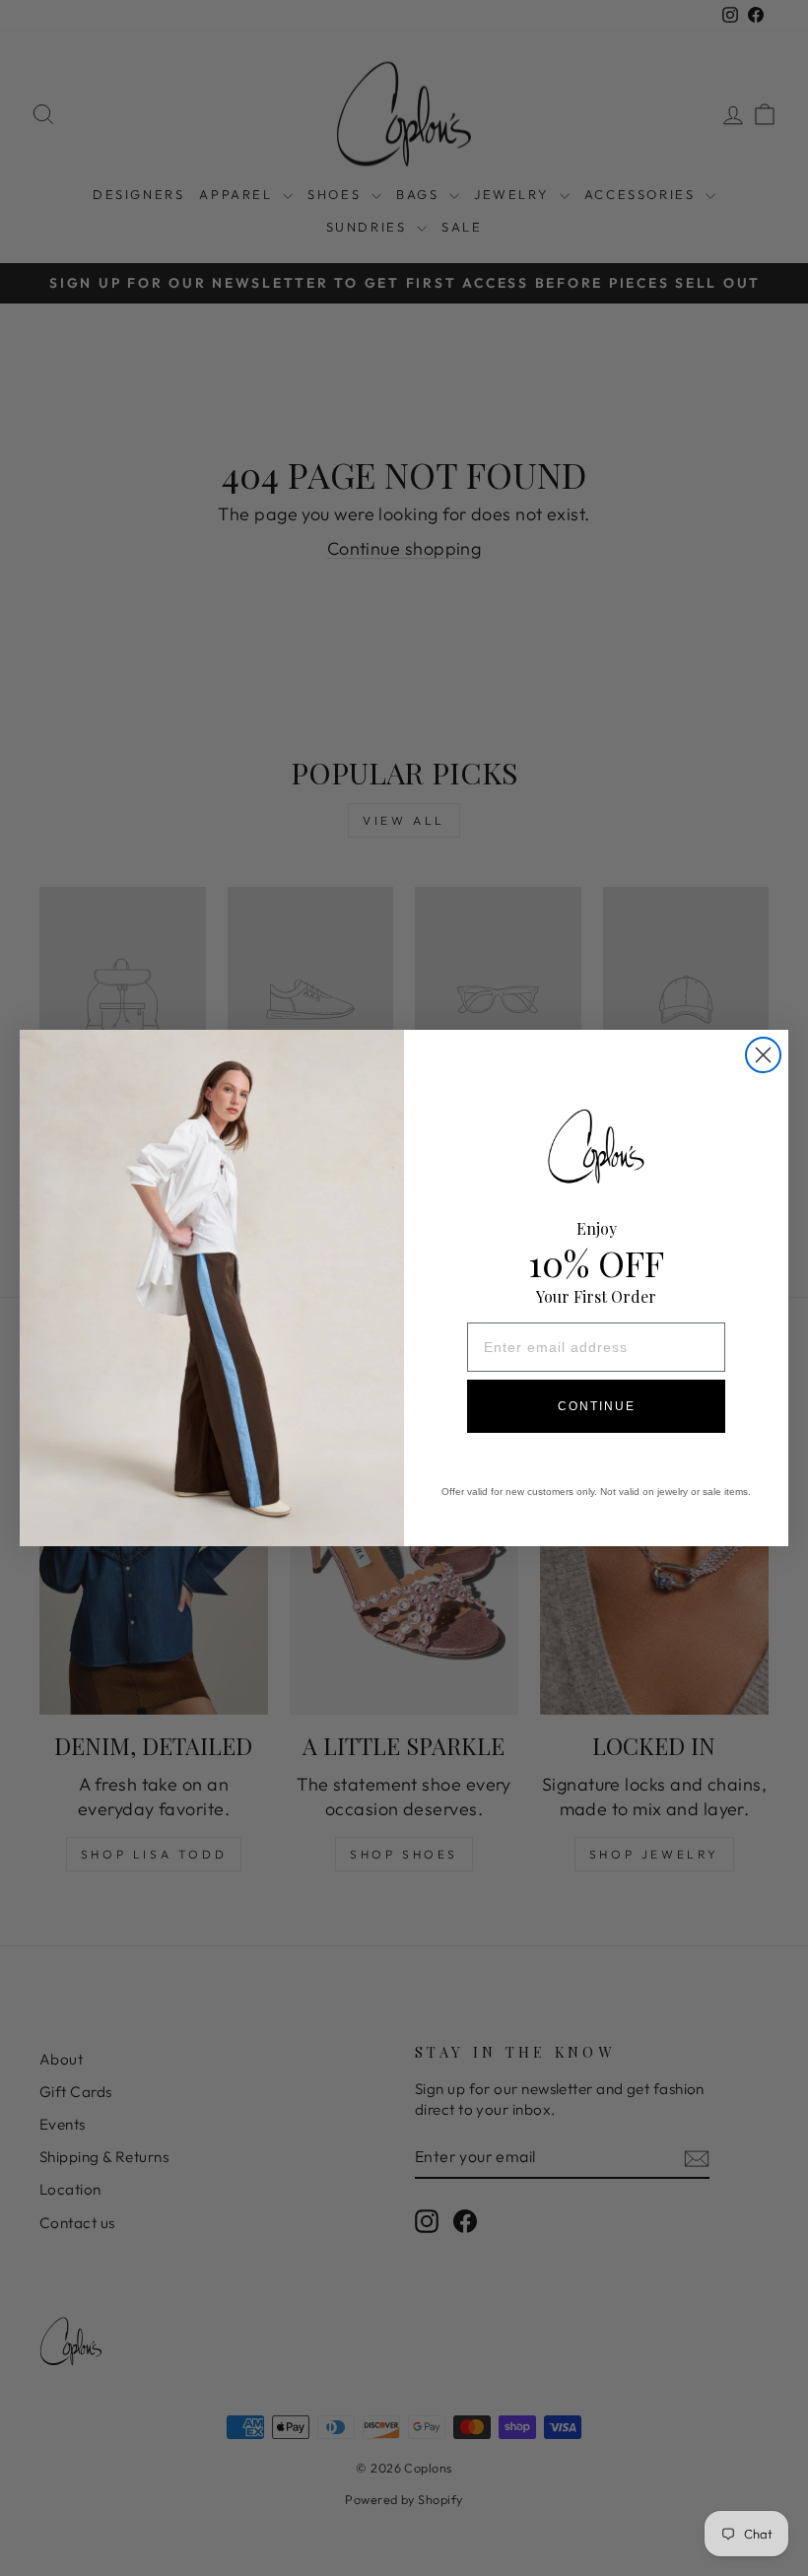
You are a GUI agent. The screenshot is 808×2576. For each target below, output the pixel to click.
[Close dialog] (763, 1055)
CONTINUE (597, 1406)
